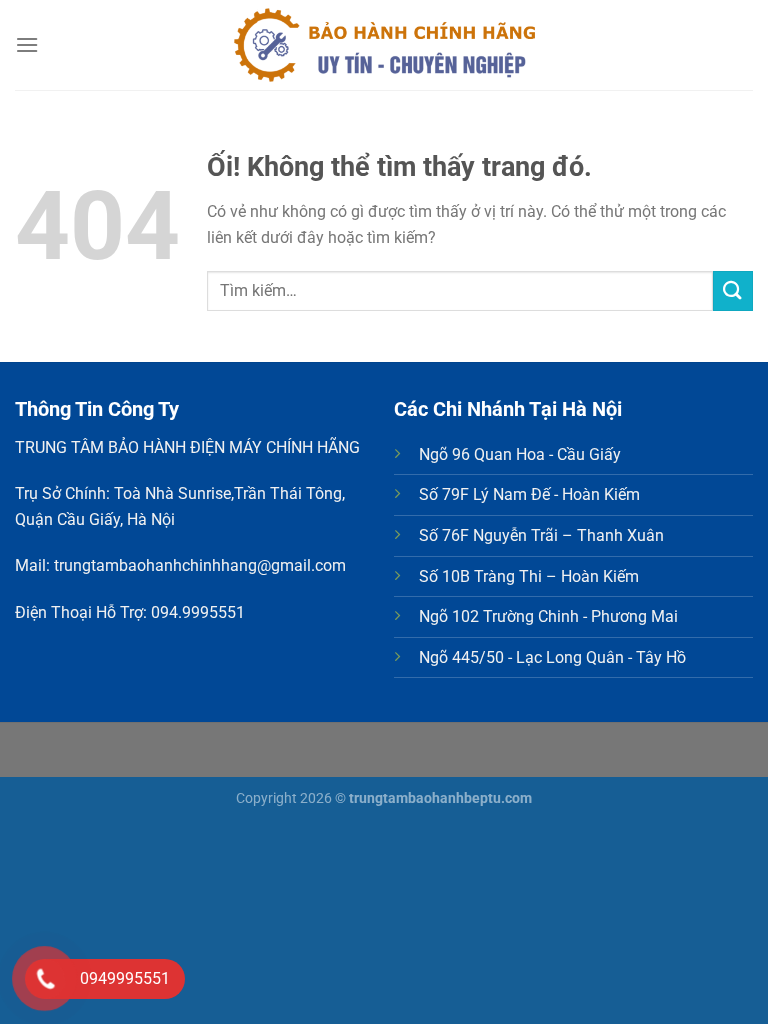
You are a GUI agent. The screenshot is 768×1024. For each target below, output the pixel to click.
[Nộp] (733, 290)
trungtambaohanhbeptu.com (440, 798)
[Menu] (27, 44)
